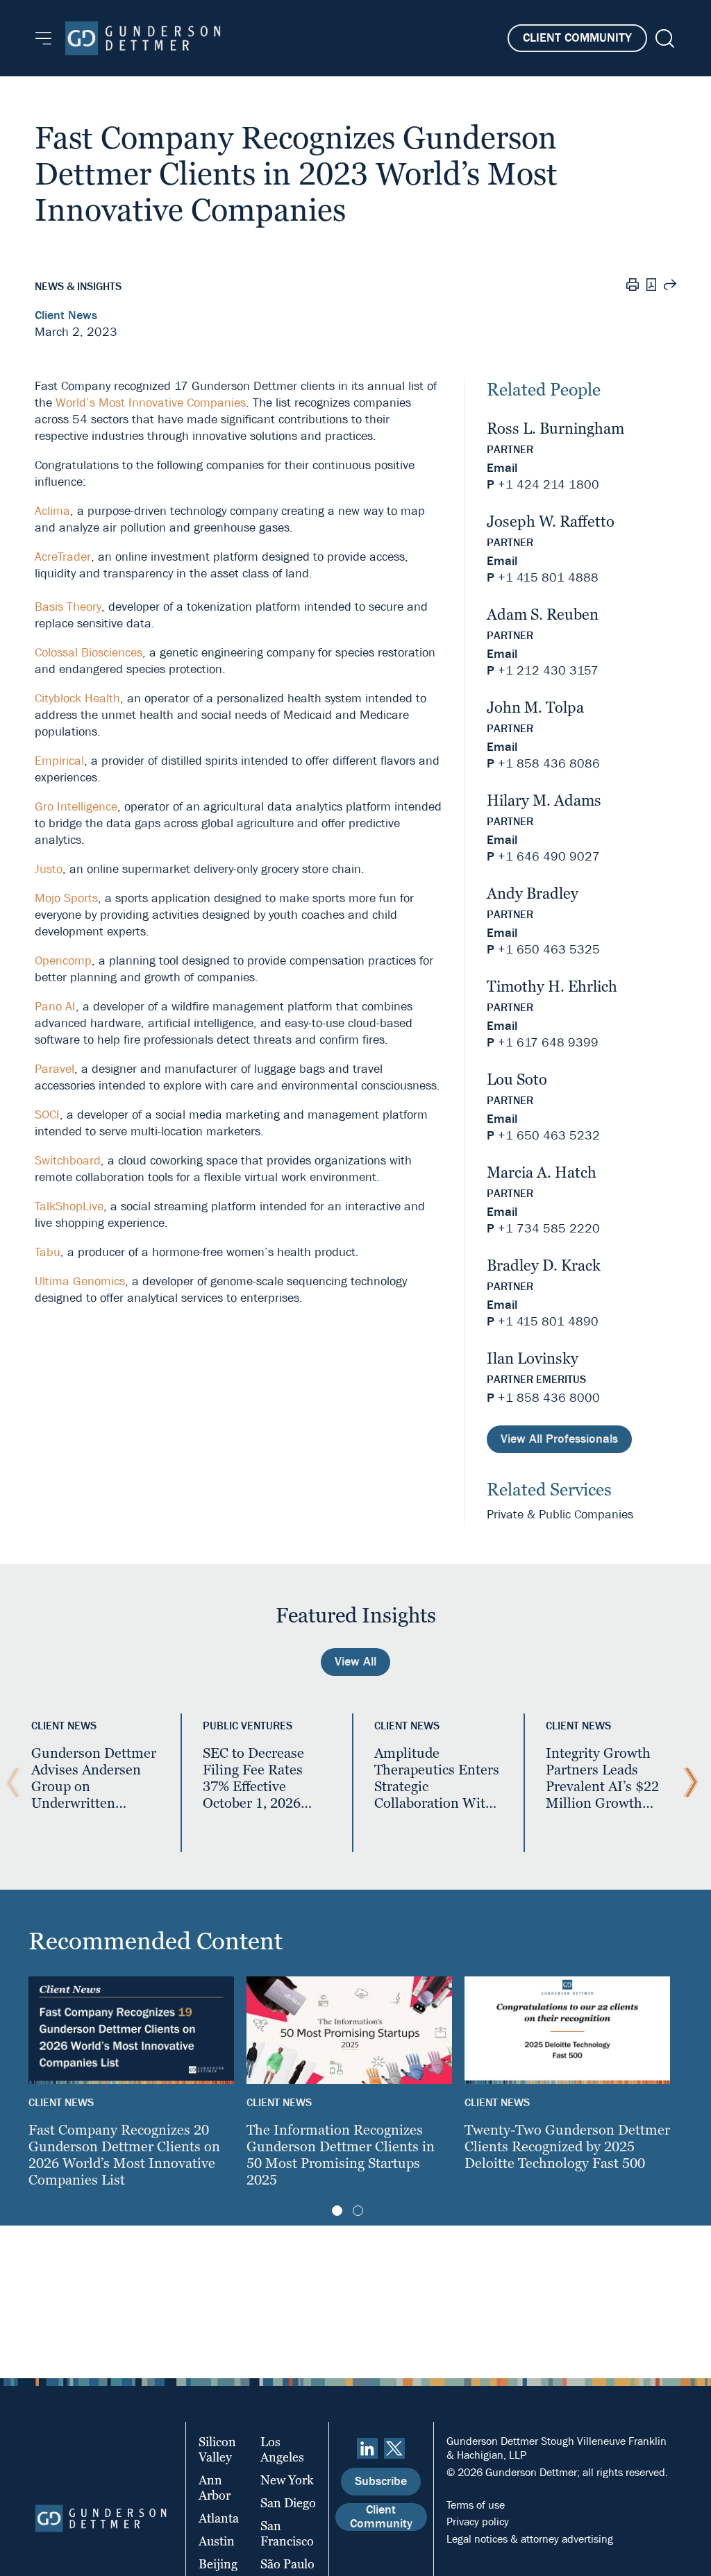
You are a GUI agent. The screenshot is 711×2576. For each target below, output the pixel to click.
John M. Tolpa (535, 707)
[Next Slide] (687, 1783)
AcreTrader (63, 557)
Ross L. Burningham (555, 429)
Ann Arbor (215, 2488)
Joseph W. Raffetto (551, 522)
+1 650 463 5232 (549, 1136)
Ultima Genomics (80, 1281)
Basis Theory (68, 607)
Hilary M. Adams (544, 800)
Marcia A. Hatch (542, 1172)
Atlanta (219, 2518)
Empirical (59, 761)
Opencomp (63, 961)
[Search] (663, 39)
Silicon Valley (217, 2449)
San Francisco (287, 2533)
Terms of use (476, 2505)
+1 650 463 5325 (549, 950)
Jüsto (49, 869)
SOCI (47, 1115)
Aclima (52, 511)
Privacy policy (478, 2522)
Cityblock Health (77, 698)
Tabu (48, 1252)
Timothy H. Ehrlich (552, 986)
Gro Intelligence (76, 807)
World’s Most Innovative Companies (151, 403)
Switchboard (68, 1161)
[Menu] (43, 38)
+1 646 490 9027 (549, 857)
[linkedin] (367, 2448)
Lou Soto (517, 1079)
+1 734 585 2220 (549, 1229)
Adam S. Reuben (543, 615)
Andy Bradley (533, 893)
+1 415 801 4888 (548, 578)
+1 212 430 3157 (548, 671)
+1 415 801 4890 (548, 1322)
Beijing (218, 2564)
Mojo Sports (66, 898)
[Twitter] (394, 2448)
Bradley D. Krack (544, 1265)
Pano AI (55, 1007)
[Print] (633, 287)
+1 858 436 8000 (549, 1398)
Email (502, 468)
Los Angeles (282, 2449)
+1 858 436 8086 (549, 764)
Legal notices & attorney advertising (530, 2539)
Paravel (55, 1069)
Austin (217, 2541)
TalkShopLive (69, 1206)
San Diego (288, 2503)
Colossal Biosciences (89, 653)
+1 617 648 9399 (548, 1043)
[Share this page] (670, 287)
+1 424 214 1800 (549, 485)
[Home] (143, 38)
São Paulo (287, 2564)
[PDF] (651, 286)
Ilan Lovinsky (533, 1358)
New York (287, 2480)
